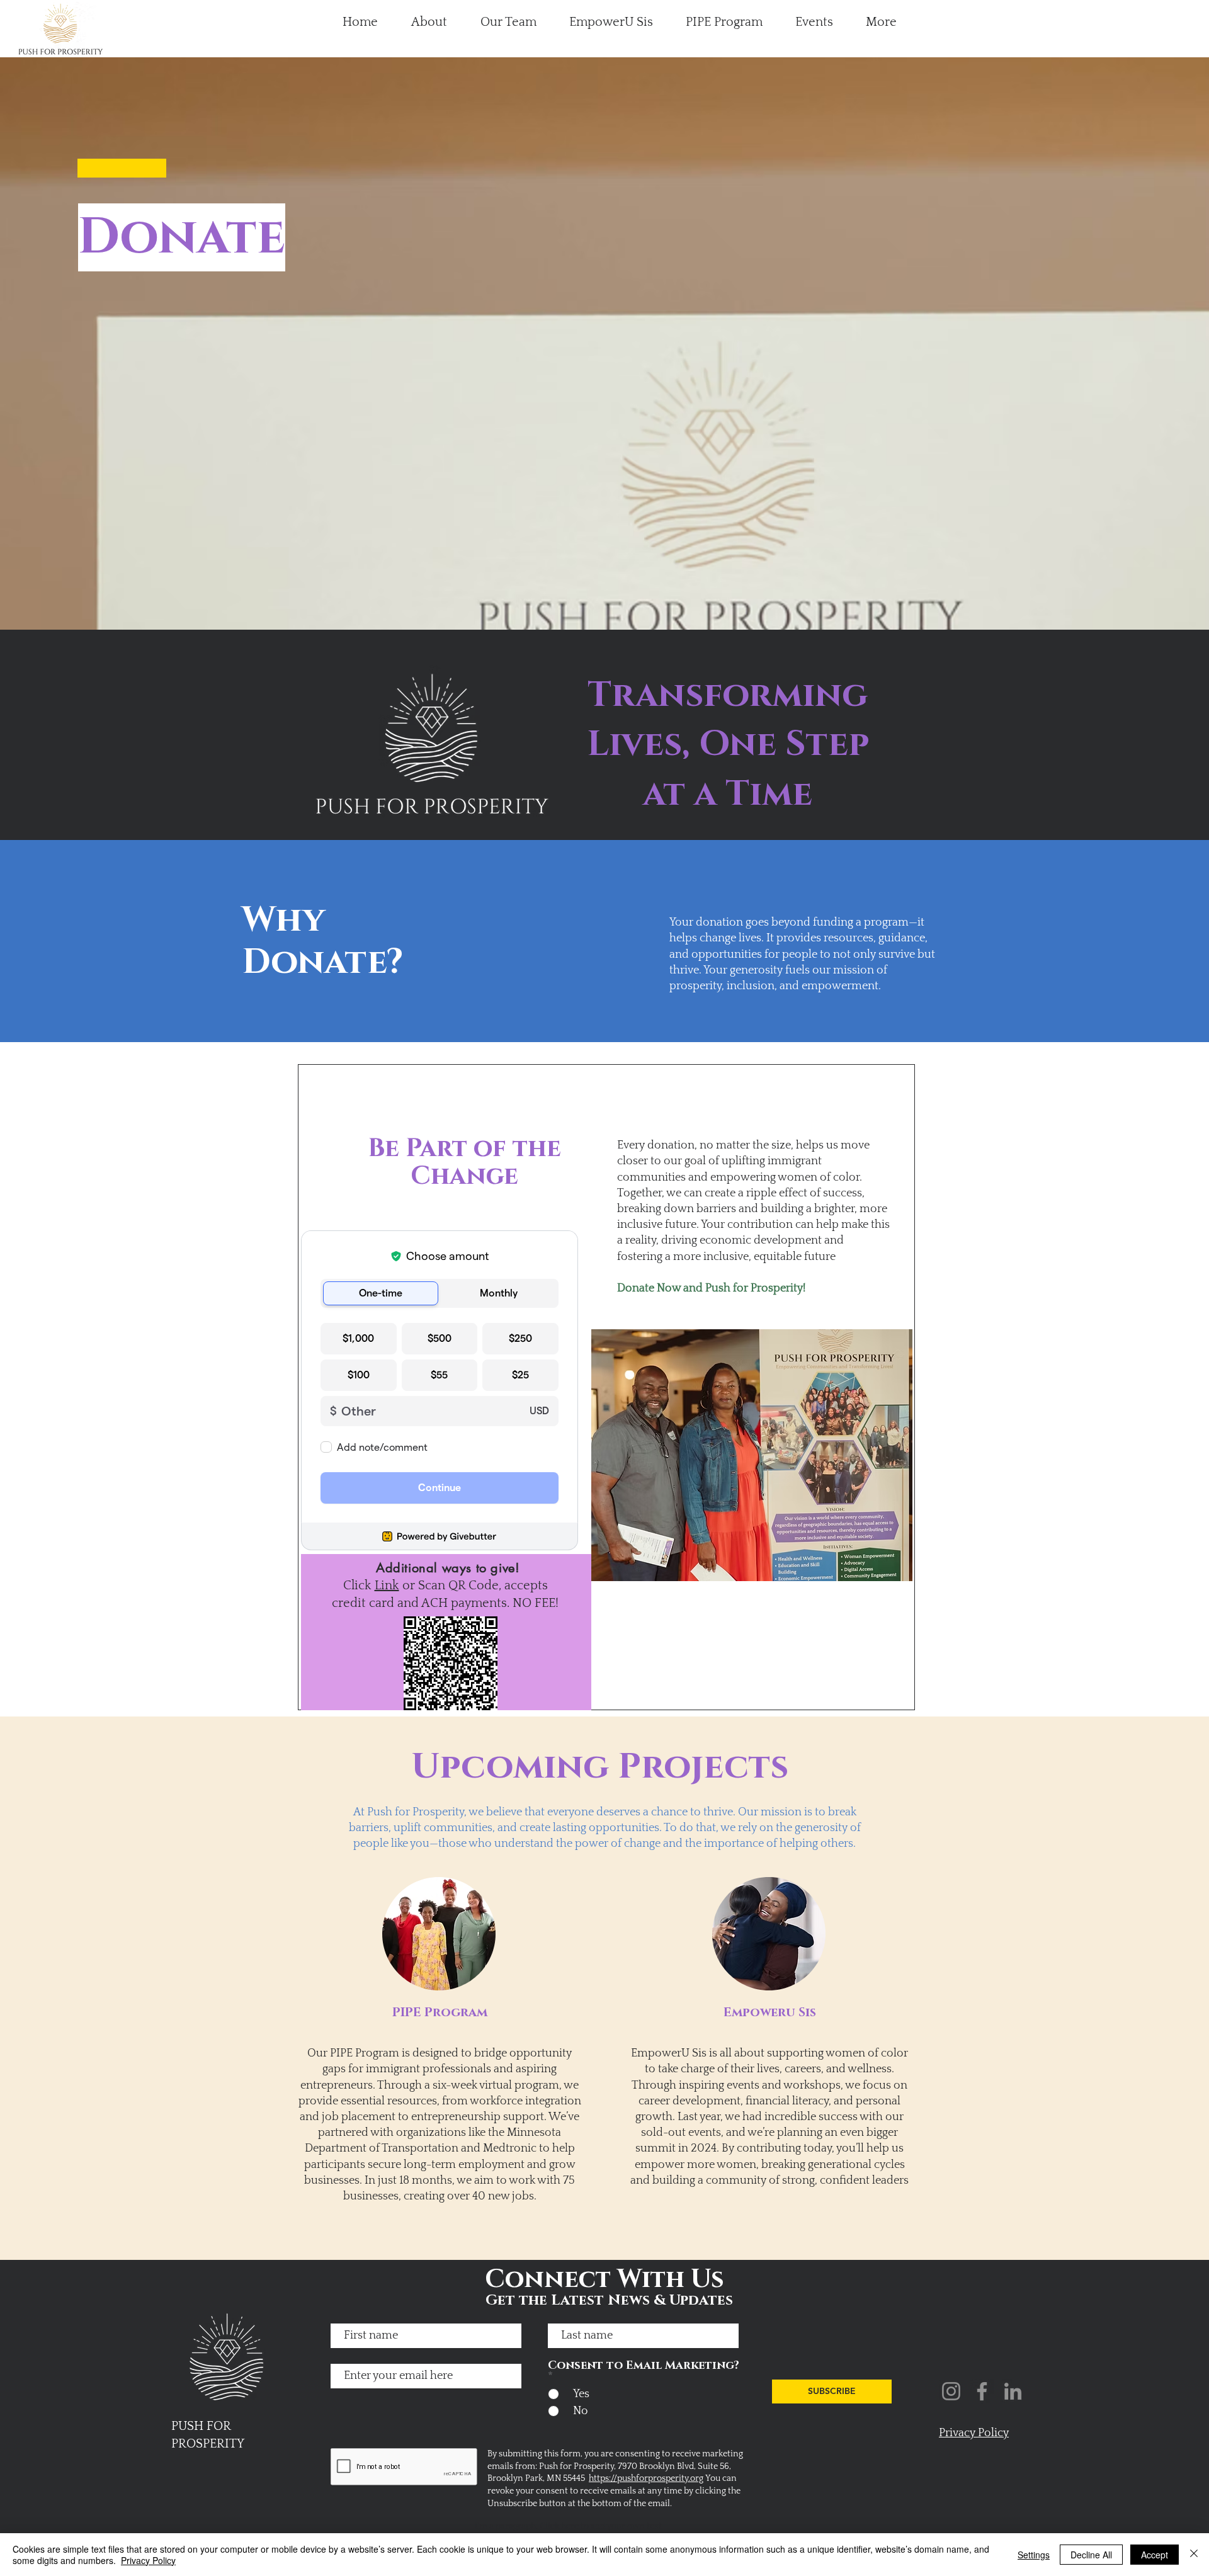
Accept (1155, 2555)
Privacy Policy (148, 2560)
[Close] (1194, 2555)
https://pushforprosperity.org (646, 2478)
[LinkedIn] (1013, 2391)
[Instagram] (951, 2391)
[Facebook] (982, 2391)
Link (387, 1586)
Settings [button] (1034, 2555)
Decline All (1091, 2555)
